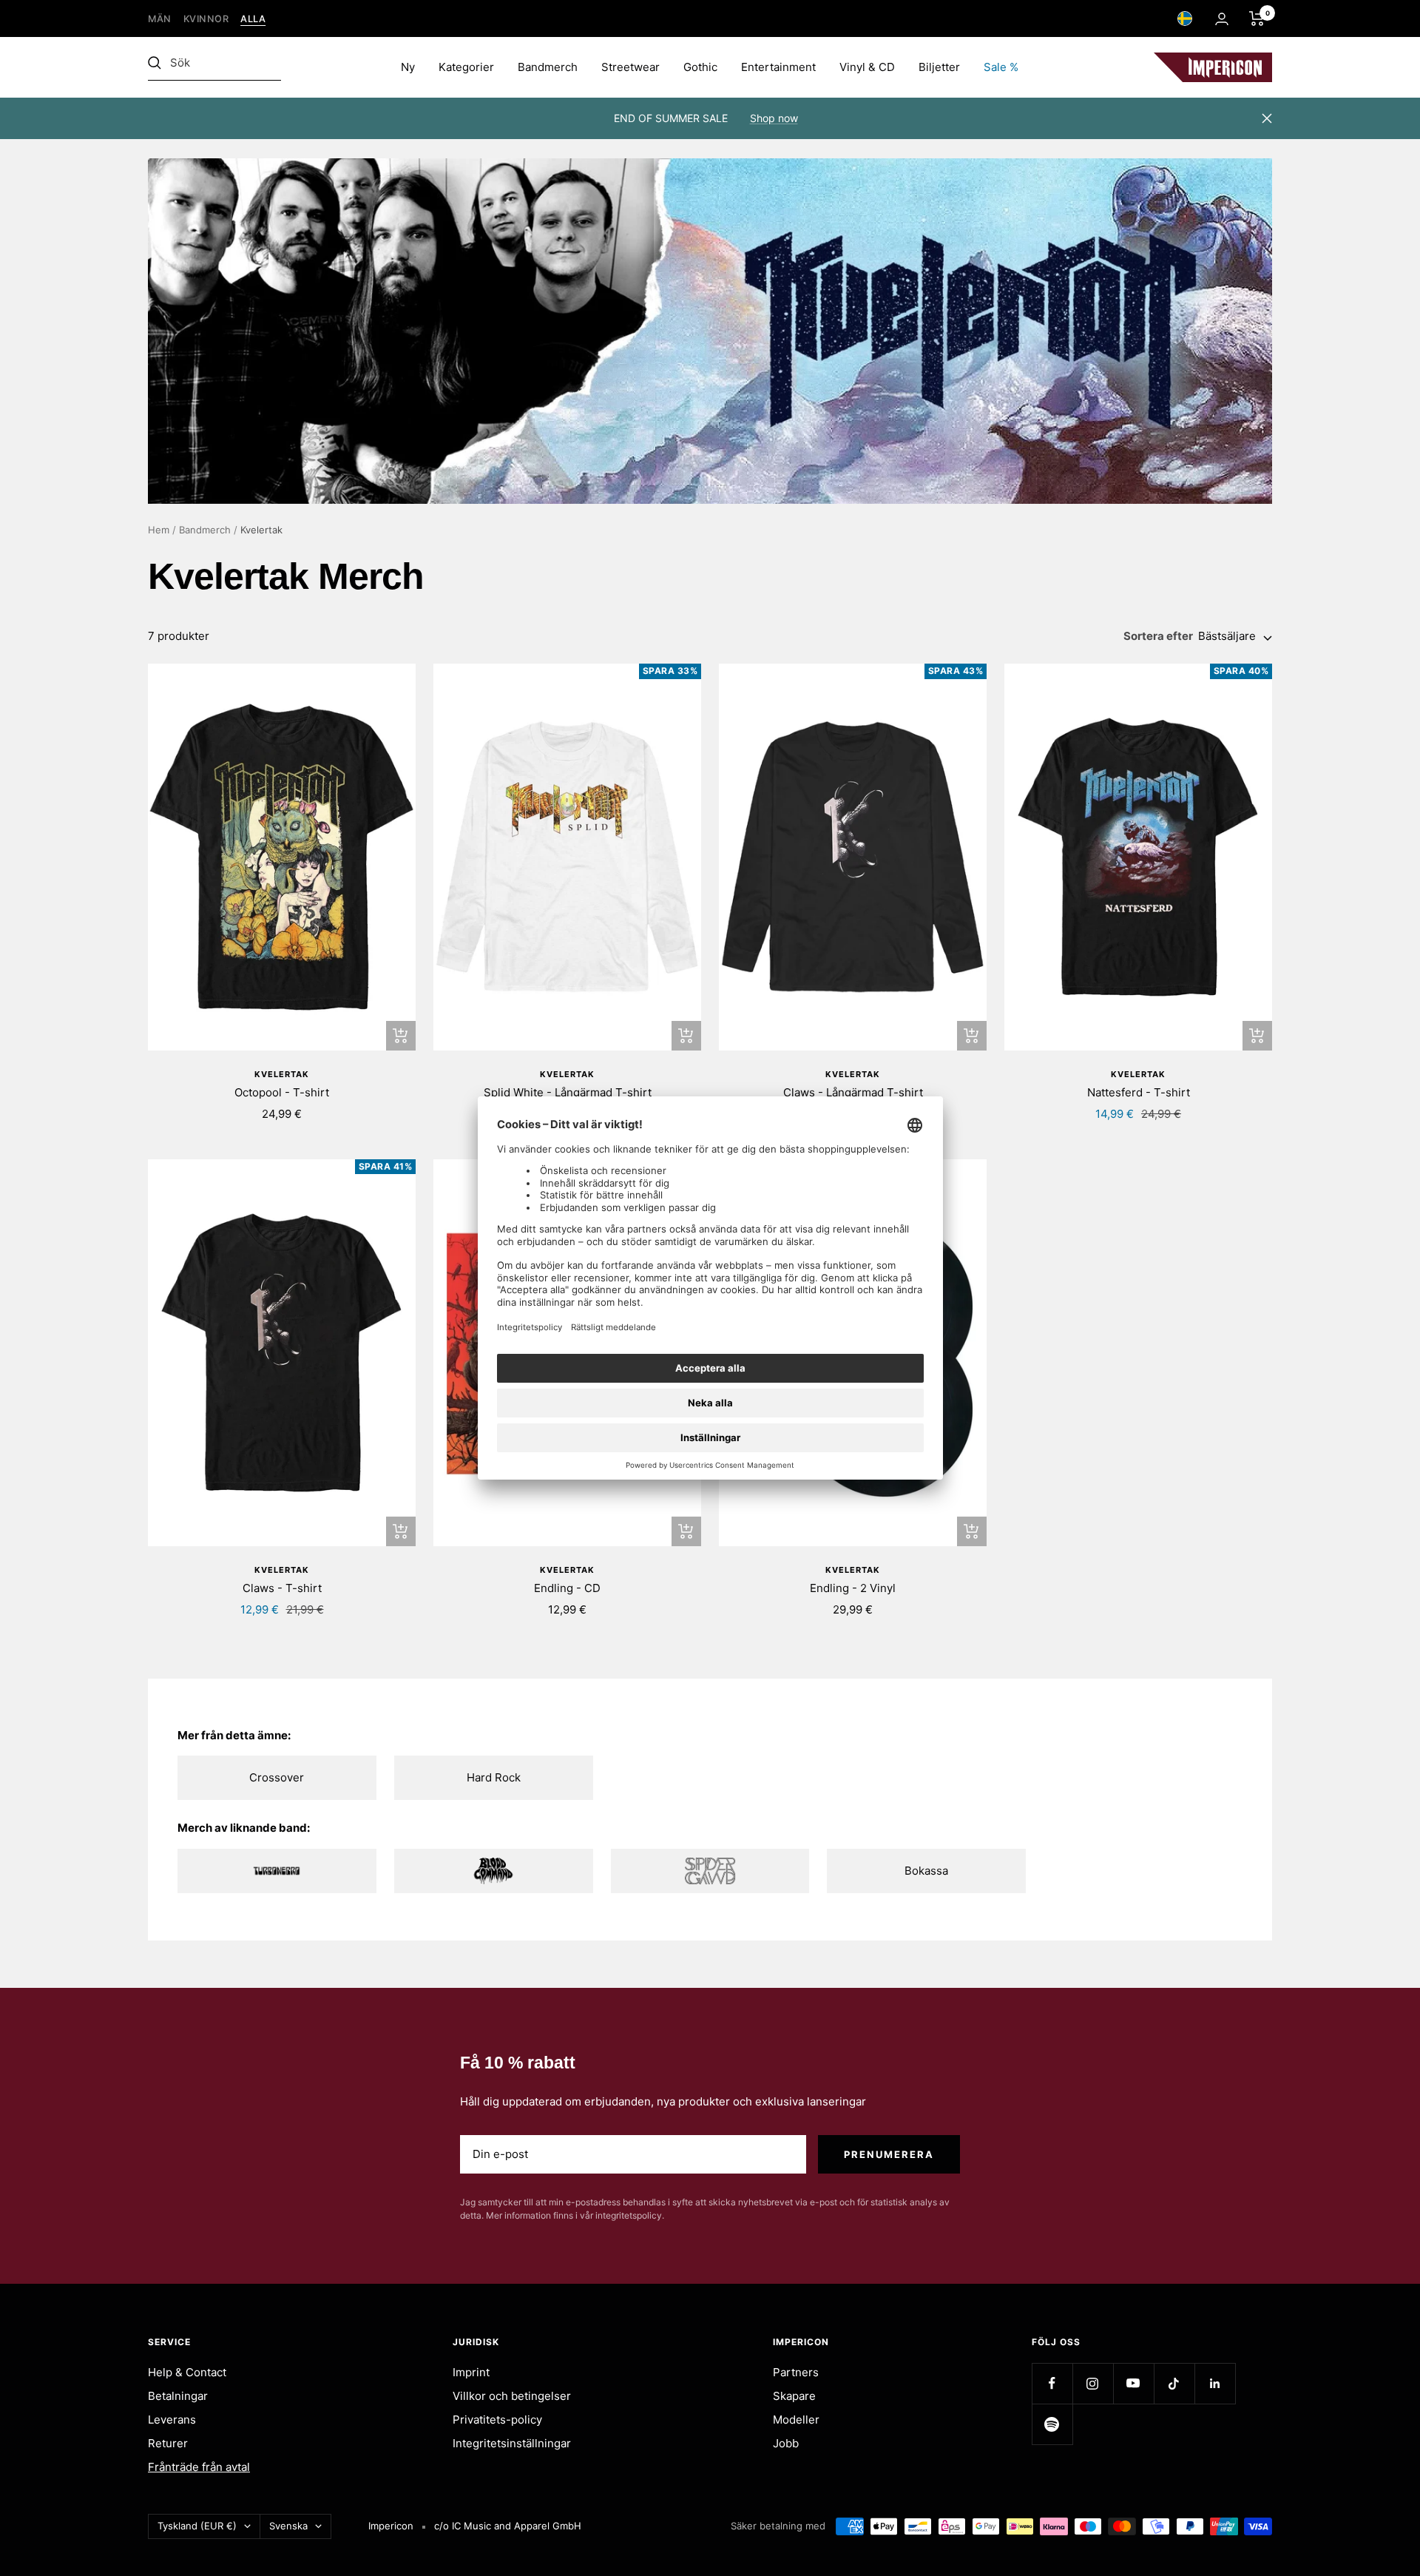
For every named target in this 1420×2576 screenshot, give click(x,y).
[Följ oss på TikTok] (1174, 2383)
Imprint (471, 2372)
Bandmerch (548, 67)
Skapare (794, 2396)
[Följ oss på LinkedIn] (1215, 2383)
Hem (159, 530)
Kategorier (466, 67)
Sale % (1001, 67)
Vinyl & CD (867, 67)
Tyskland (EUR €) (197, 2526)
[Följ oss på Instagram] (1093, 2383)
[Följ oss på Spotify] (1052, 2424)
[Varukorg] (1257, 18)
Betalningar (178, 2396)
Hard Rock (494, 1777)
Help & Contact (187, 2372)
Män (160, 19)
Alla (253, 19)
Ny (408, 67)
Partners (796, 2372)
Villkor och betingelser (512, 2396)
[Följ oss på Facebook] (1052, 2383)
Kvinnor (206, 19)
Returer (168, 2443)
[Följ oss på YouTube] (1133, 2383)
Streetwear (630, 67)
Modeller (796, 2420)
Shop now (774, 118)
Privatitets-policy (497, 2420)
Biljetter (939, 67)
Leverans (172, 2420)
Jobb (786, 2443)
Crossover (277, 1777)
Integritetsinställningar (512, 2443)
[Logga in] (1222, 19)
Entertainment (778, 67)
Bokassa (926, 1871)
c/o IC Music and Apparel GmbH (508, 2526)
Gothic (700, 67)
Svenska (288, 2526)
